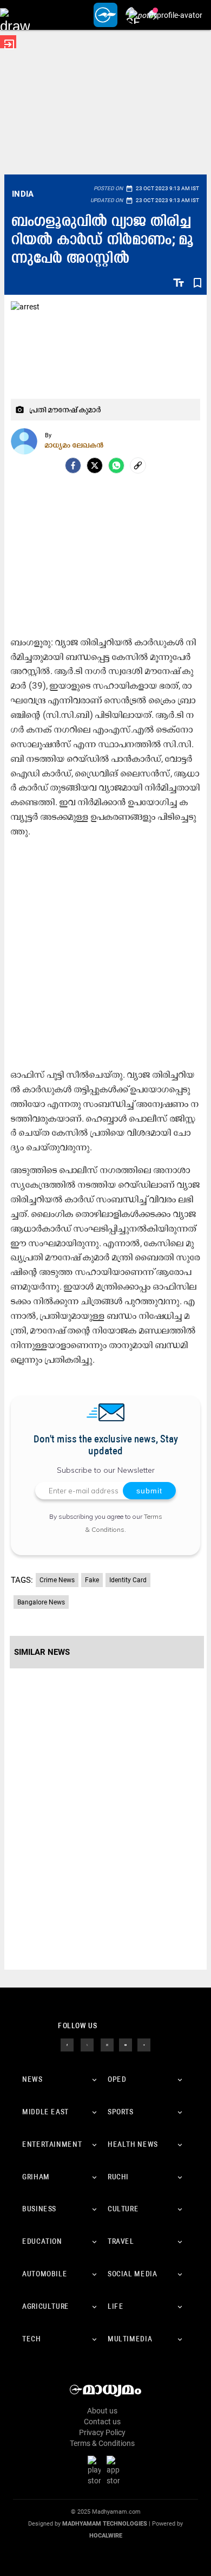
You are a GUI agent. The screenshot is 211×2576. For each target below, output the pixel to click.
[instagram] (107, 2044)
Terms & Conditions (102, 2443)
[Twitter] (95, 465)
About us (102, 2411)
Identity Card (128, 1580)
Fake (92, 1580)
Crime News (57, 1580)
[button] (15, 15)
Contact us (102, 2422)
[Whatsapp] (116, 465)
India (23, 194)
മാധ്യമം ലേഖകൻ (74, 445)
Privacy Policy (102, 2432)
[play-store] (96, 2470)
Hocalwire (106, 2536)
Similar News (42, 1652)
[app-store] (115, 2470)
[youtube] (126, 2044)
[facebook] (73, 465)
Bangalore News (41, 1602)
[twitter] (87, 2044)
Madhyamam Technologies (105, 2524)
